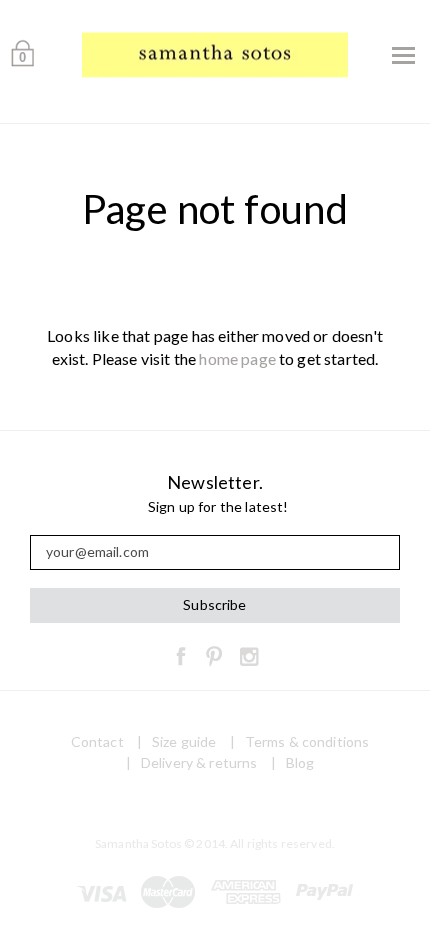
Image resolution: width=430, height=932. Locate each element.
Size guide (184, 741)
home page (237, 358)
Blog (300, 762)
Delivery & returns (199, 762)
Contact (97, 741)
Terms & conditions (307, 741)
